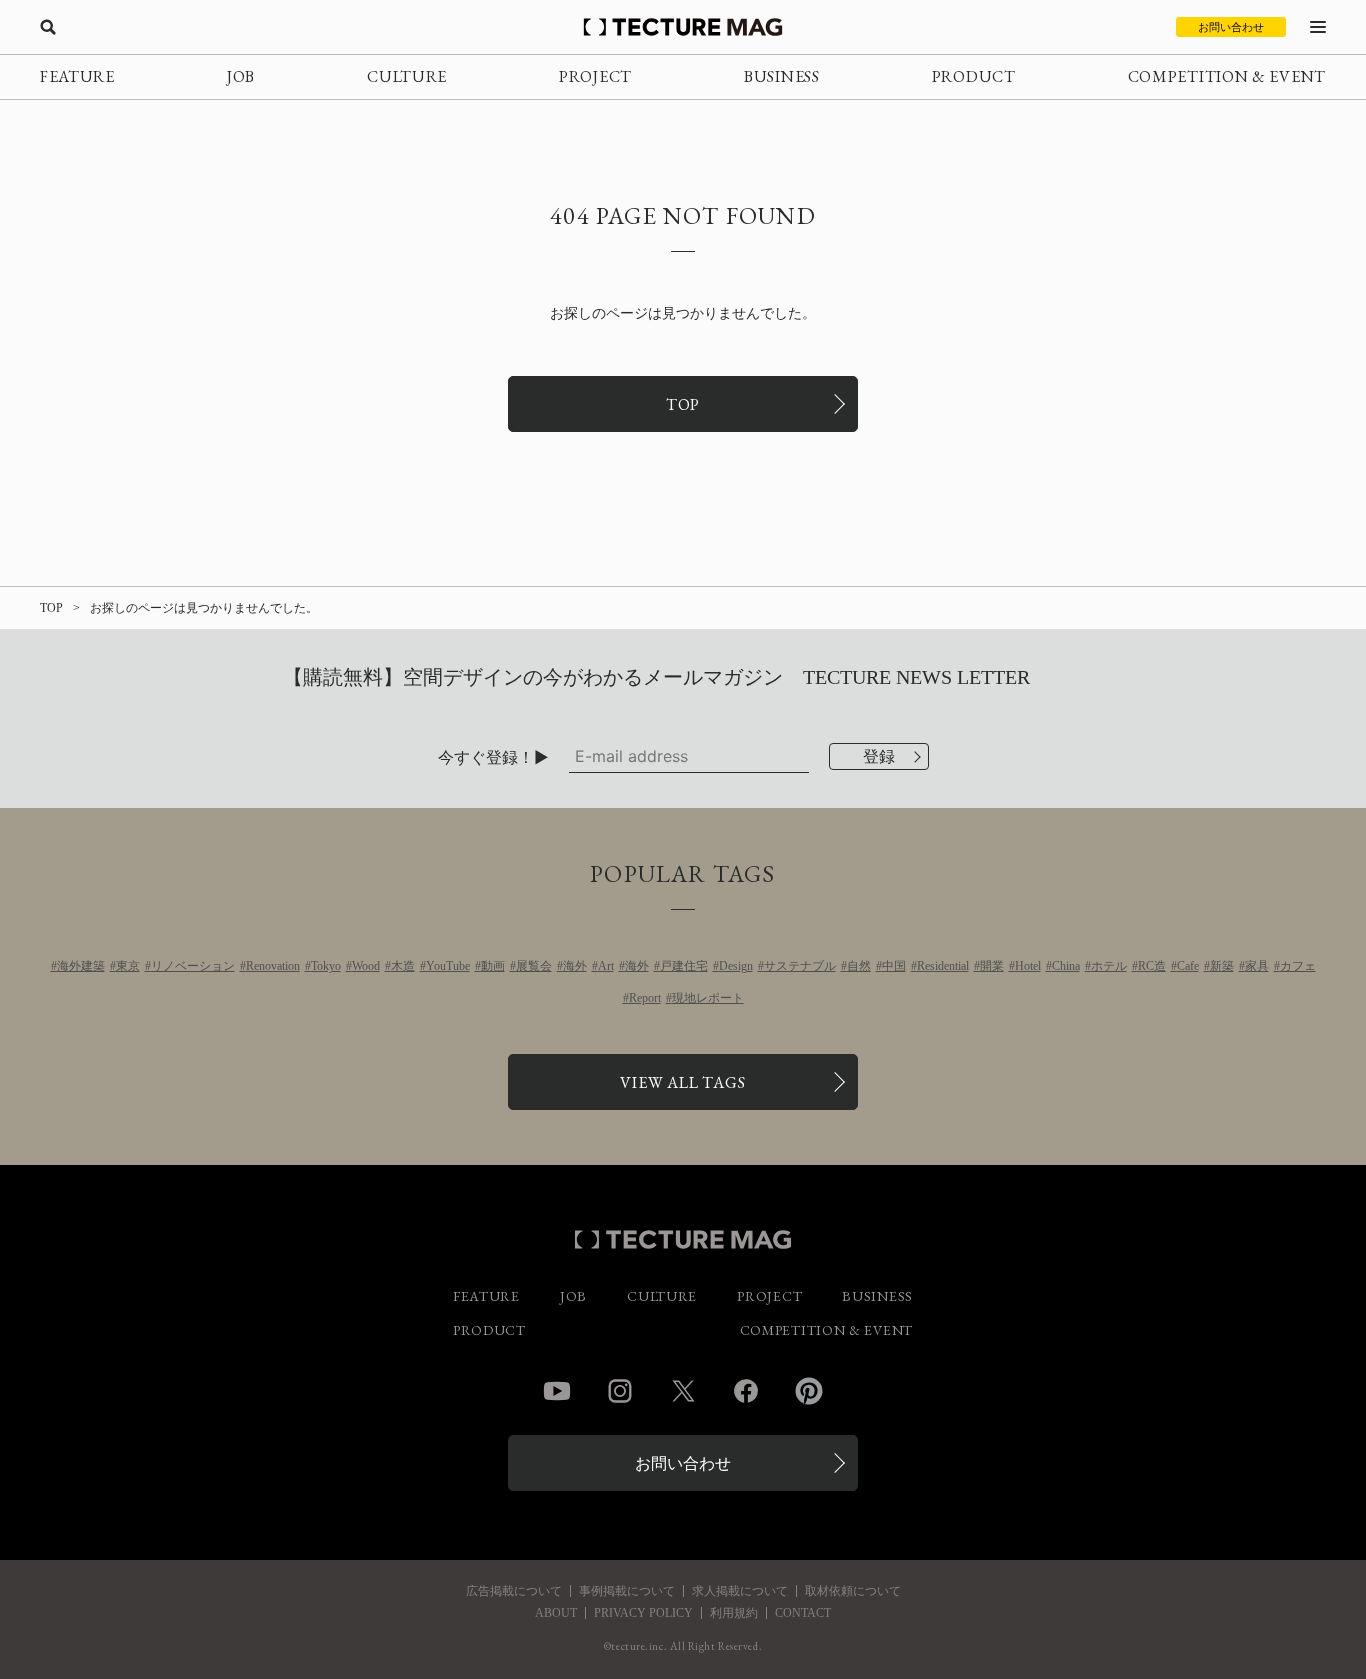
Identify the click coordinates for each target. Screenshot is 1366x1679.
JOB (241, 76)
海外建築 (81, 966)
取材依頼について (853, 1591)
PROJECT (595, 76)
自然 (859, 966)
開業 (992, 966)
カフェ (1298, 966)
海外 (575, 966)
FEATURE (77, 76)
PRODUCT (974, 76)
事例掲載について (627, 1591)
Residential (943, 966)
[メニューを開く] (1318, 27)
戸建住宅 (684, 966)
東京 (128, 966)
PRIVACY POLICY (643, 1613)
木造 (403, 966)
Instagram (620, 1391)
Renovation (273, 966)
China (1066, 966)
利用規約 (734, 1613)
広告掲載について (514, 1591)
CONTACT (803, 1613)
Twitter (683, 1391)
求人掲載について (740, 1591)
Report (645, 998)
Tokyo (326, 966)
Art (606, 966)
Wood (366, 966)
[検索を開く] (48, 27)
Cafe (1188, 966)
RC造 (1152, 966)
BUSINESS (782, 76)
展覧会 (534, 966)
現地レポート (708, 998)
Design (736, 966)
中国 (894, 966)
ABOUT (556, 1613)
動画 (493, 966)
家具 (1257, 966)
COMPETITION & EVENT (1227, 76)
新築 (1222, 966)
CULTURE (407, 76)
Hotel (1028, 966)
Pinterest (809, 1391)
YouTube (448, 966)
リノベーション (193, 966)
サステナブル (800, 966)
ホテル (1109, 966)
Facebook (746, 1391)
